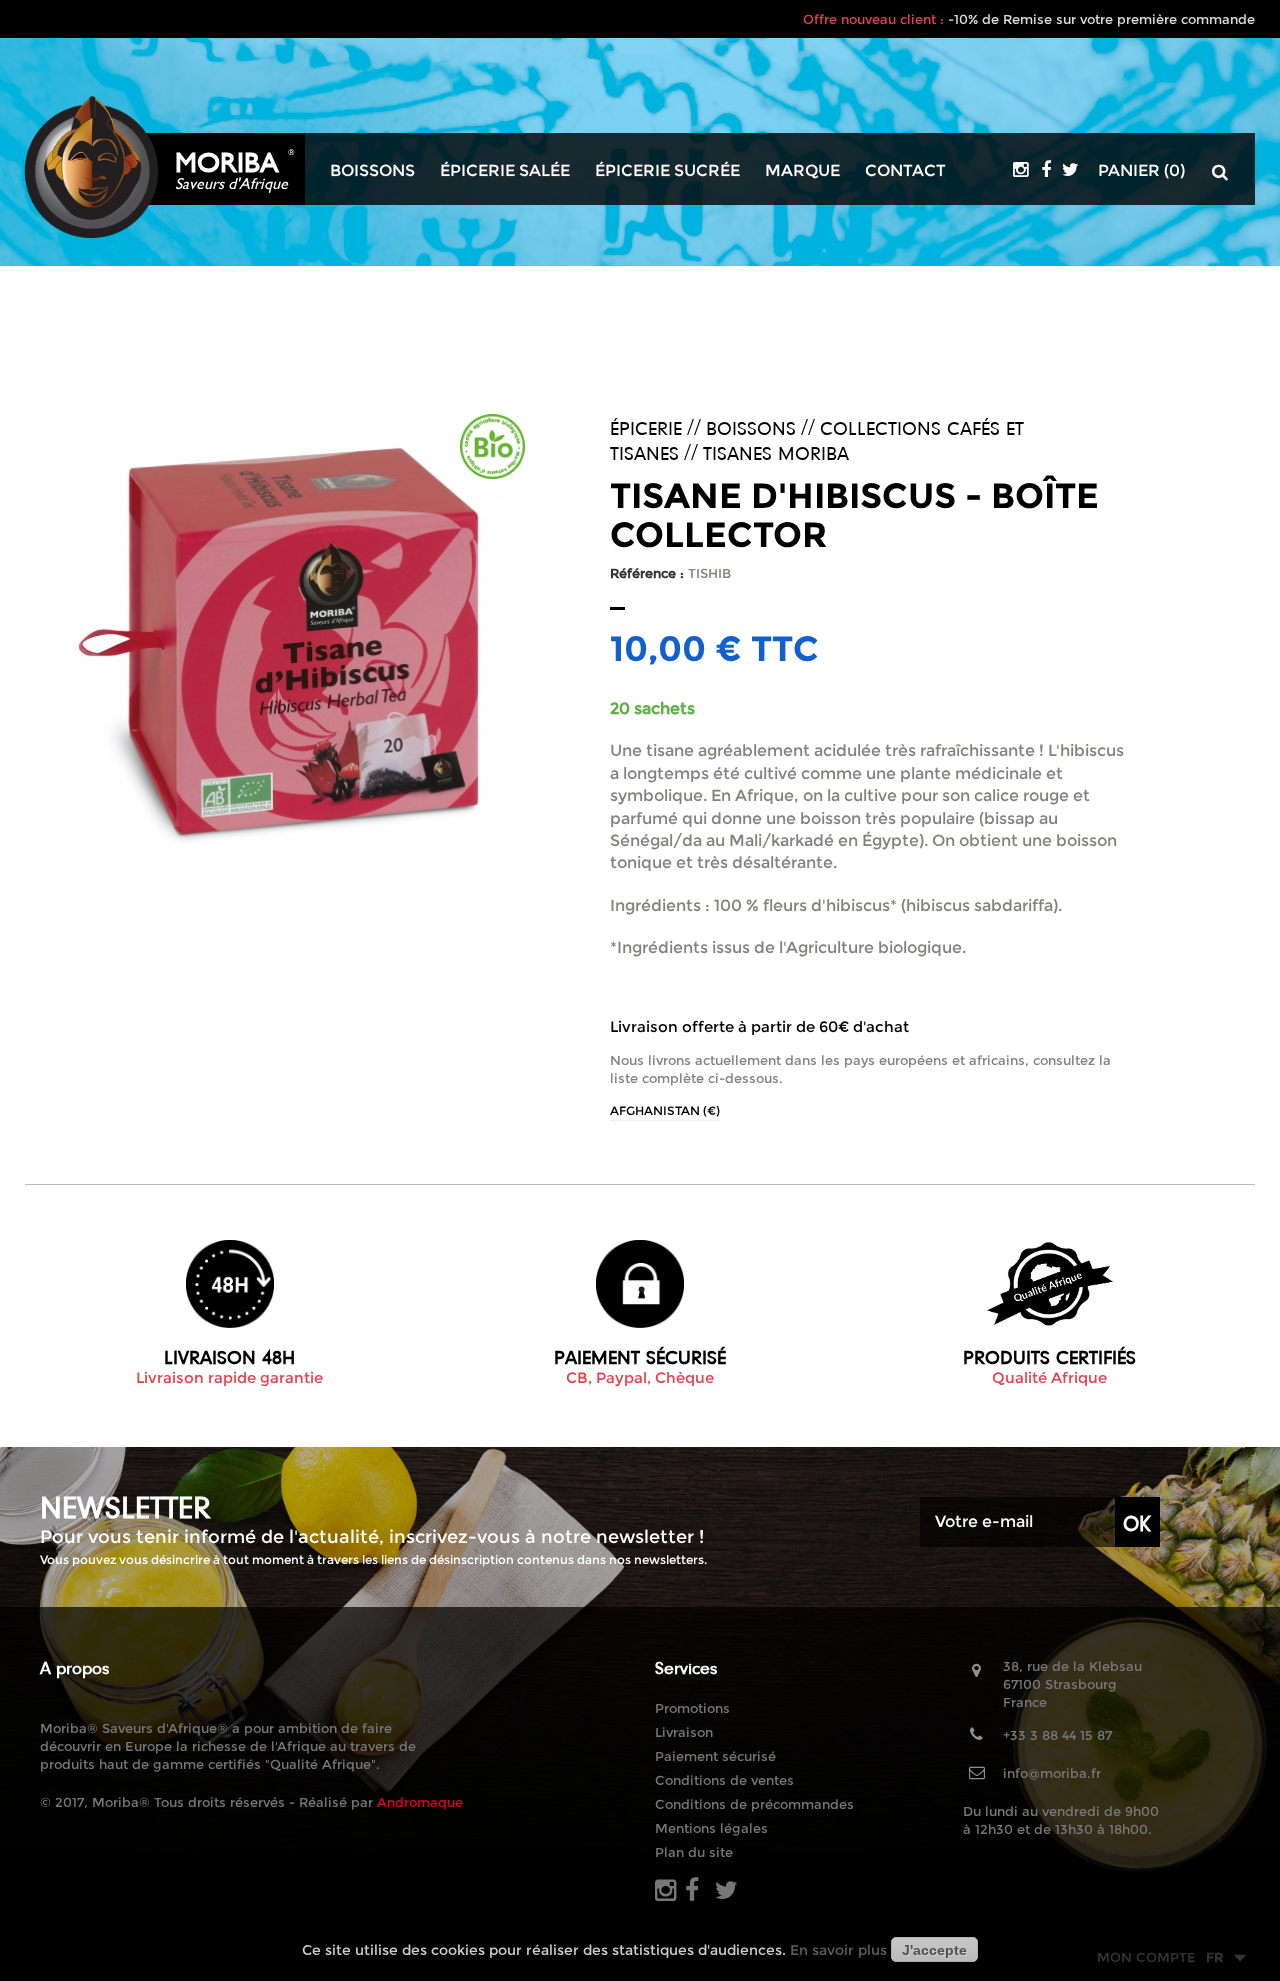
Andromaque (420, 1802)
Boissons (372, 171)
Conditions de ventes (724, 1780)
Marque (802, 171)
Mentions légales (711, 1828)
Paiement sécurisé (715, 1756)
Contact (905, 171)
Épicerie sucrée (667, 171)
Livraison (684, 1732)
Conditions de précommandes (754, 1804)
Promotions (692, 1708)
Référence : (647, 573)
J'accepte (934, 1950)
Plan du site (694, 1852)
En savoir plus (838, 1950)
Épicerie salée (505, 171)
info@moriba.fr (1052, 1773)
